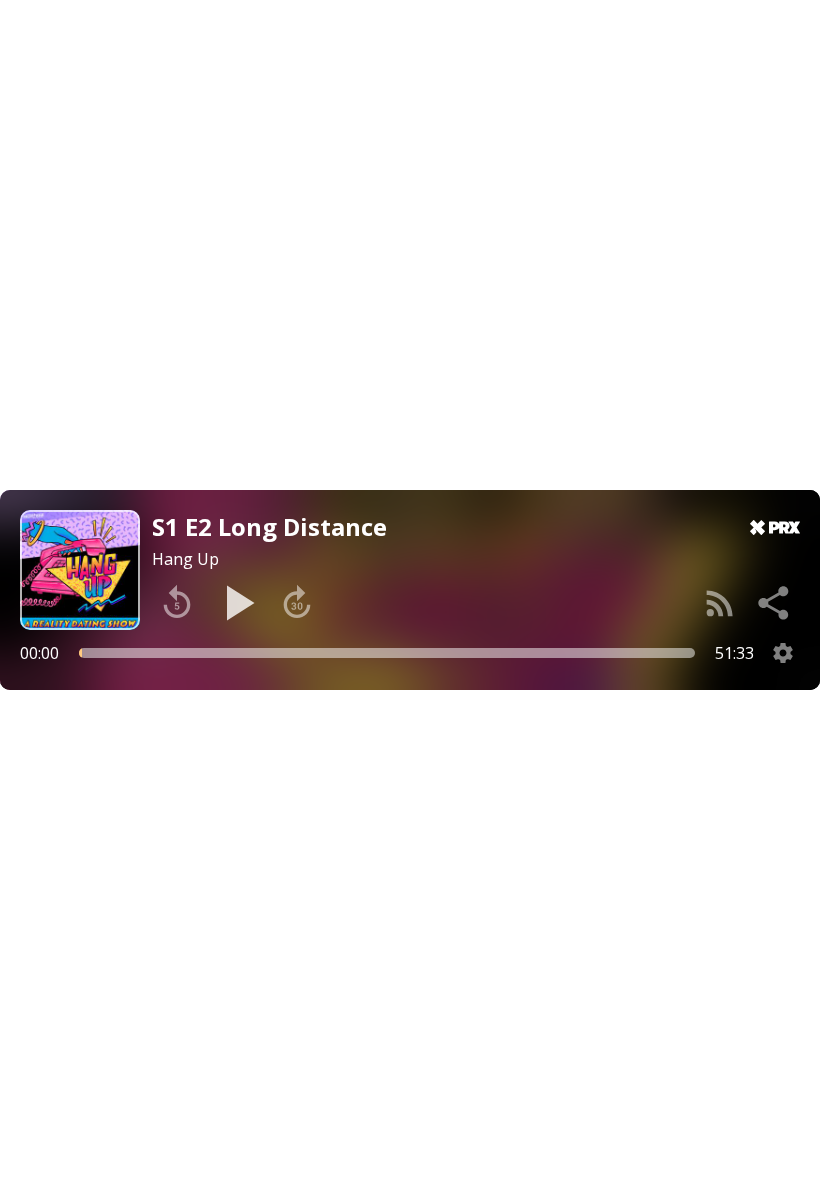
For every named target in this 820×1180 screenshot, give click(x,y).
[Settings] (783, 653)
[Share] (775, 603)
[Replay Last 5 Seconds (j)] (177, 603)
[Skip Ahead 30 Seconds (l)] (297, 603)
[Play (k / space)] (237, 603)
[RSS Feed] (720, 603)
